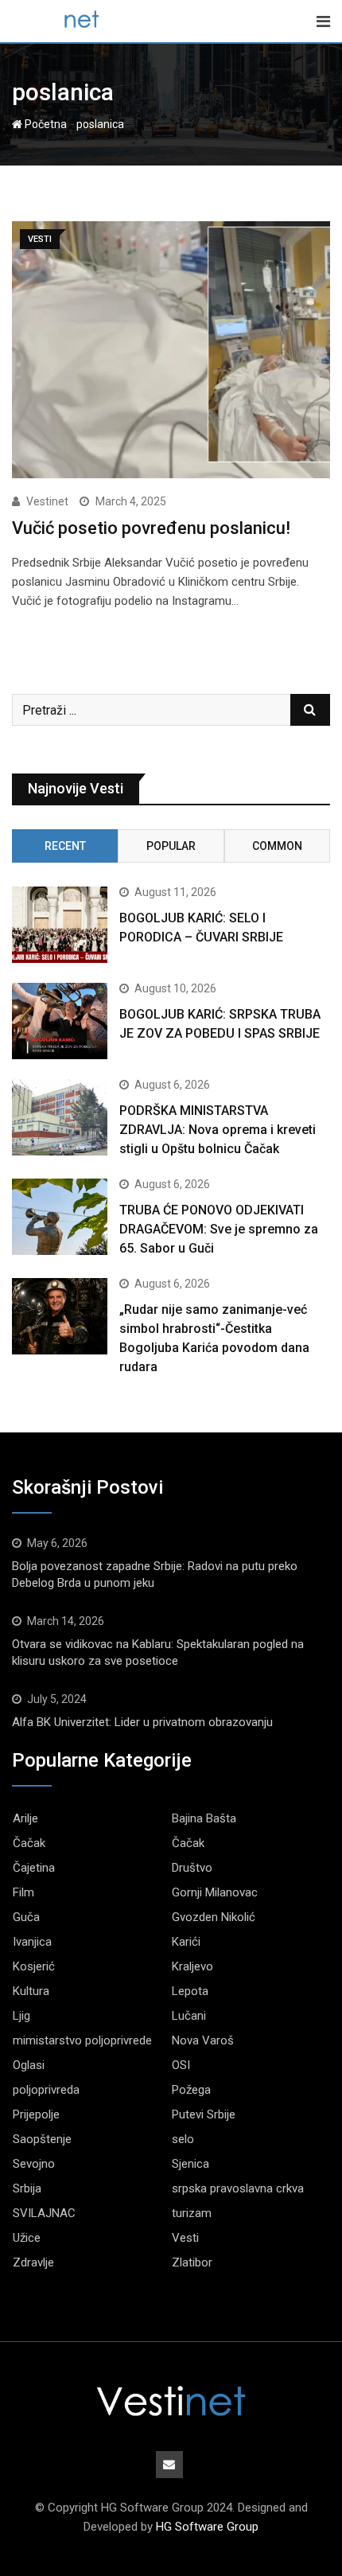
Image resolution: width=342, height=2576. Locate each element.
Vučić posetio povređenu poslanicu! (151, 528)
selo (183, 2139)
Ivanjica (32, 1942)
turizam (192, 2213)
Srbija (27, 2188)
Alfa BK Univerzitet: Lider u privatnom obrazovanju (142, 1722)
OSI (181, 2065)
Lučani (189, 2016)
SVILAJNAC (44, 2213)
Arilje (25, 1818)
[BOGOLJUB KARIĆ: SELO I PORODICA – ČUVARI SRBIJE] (60, 925)
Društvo (192, 1868)
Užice (27, 2238)
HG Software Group (207, 2527)
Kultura (31, 1991)
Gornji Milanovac (215, 1892)
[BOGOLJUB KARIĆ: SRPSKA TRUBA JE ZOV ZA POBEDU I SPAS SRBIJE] (60, 1021)
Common (277, 846)
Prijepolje (36, 2114)
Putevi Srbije (204, 2114)
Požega (191, 2090)
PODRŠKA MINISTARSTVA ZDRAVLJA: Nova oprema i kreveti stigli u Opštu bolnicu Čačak (218, 1130)
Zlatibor (192, 2262)
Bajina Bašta (204, 1818)
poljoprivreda (46, 2090)
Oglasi (29, 2065)
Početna (45, 124)
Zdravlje (33, 2262)
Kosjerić (34, 1966)
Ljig (21, 2016)
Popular (171, 846)
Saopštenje (42, 2139)
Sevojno (34, 2164)
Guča (26, 1917)
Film (23, 1892)
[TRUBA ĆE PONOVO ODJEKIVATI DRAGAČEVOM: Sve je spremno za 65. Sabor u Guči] (60, 1217)
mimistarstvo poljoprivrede (82, 2040)
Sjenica (190, 2164)
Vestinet (47, 501)
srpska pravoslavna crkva (238, 2188)
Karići (186, 1942)
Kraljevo (192, 1966)
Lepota (190, 1991)
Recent (65, 846)
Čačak (29, 1843)
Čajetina (34, 1868)
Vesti (185, 2238)
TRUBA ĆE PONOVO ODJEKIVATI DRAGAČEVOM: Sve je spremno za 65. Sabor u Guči (219, 1229)
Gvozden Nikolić (214, 1917)
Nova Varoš (203, 2040)
